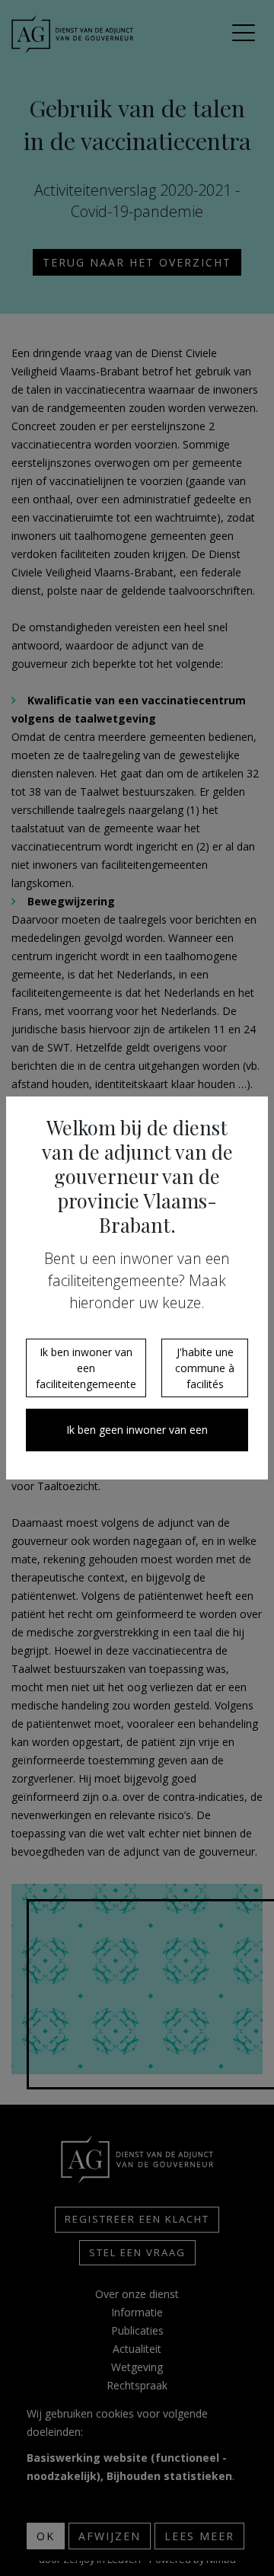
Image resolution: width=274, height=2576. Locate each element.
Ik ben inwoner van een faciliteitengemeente (86, 1368)
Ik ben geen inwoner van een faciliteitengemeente (137, 1437)
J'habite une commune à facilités (205, 1368)
